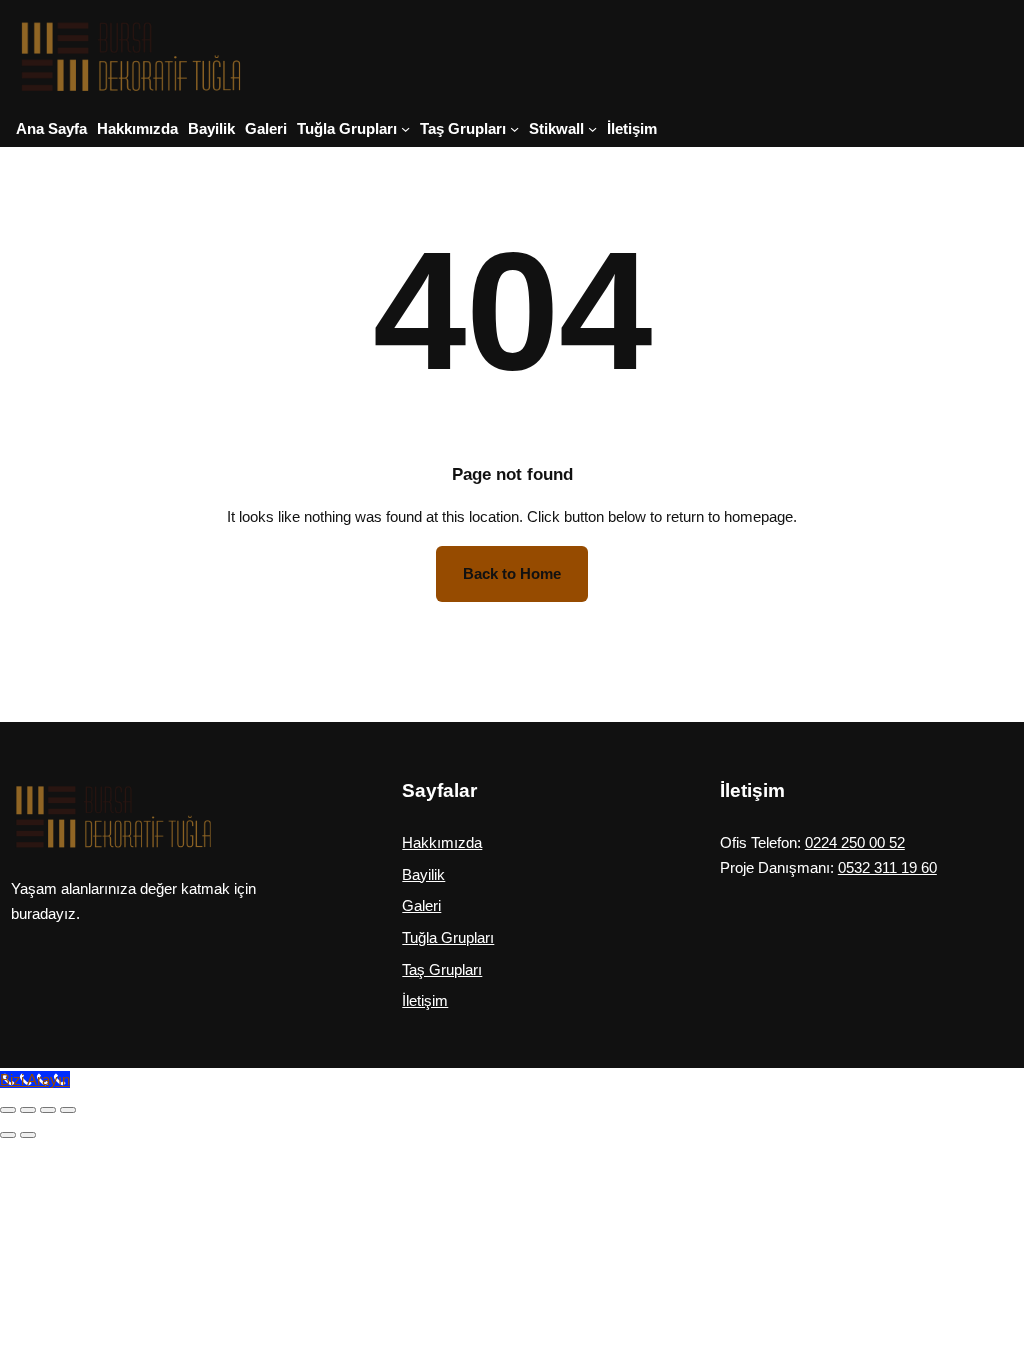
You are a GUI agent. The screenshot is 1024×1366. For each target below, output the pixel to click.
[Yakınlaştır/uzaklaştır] (8, 1110)
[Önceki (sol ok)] (8, 1135)
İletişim (425, 1000)
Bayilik (423, 874)
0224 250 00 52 (855, 842)
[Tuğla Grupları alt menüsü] (405, 128)
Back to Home (512, 573)
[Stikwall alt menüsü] (592, 128)
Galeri (421, 905)
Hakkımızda (442, 842)
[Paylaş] (48, 1110)
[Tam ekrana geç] (28, 1110)
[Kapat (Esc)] (68, 1110)
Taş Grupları (442, 969)
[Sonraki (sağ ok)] (28, 1135)
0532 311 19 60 (887, 867)
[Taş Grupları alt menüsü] (514, 128)
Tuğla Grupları (448, 937)
